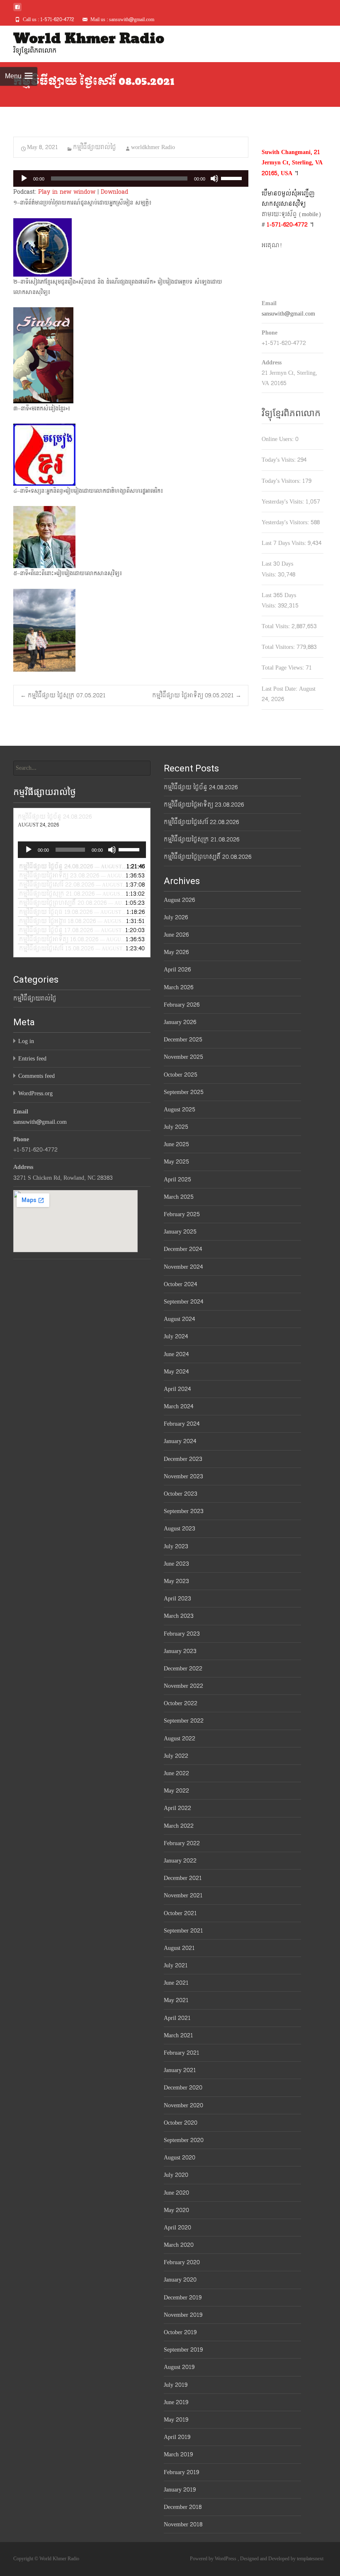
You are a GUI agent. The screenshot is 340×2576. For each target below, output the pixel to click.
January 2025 (180, 1232)
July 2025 (176, 1127)
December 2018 (183, 2507)
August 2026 (179, 900)
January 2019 (180, 2490)
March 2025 (179, 1197)
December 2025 (183, 1040)
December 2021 (183, 1878)
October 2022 (181, 1703)
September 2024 (183, 1302)
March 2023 (179, 1616)
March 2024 (178, 1406)
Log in (26, 1041)
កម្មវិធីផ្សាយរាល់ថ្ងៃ (95, 147)
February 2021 (182, 2053)
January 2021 (180, 2070)
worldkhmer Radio (153, 147)
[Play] (24, 178)
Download (114, 192)
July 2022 (176, 1756)
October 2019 (180, 2332)
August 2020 (180, 2158)
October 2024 (180, 1284)
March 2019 (178, 2454)
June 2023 (176, 1564)
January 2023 (180, 1651)
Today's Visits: (279, 460)
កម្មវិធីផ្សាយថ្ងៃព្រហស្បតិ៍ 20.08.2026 (208, 857)
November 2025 (183, 1057)
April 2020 (177, 2228)
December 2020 (183, 2088)
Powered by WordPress (214, 2559)
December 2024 (183, 1249)
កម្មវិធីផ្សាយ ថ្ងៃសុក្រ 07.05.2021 (63, 695)
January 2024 (180, 1441)
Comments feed (36, 1076)
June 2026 (176, 935)
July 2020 (176, 2175)
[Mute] (214, 178)
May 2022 (176, 1791)
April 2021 (177, 2018)
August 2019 (179, 2367)
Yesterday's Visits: (284, 502)
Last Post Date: (280, 689)
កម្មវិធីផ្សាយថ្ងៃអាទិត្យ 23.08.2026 (204, 805)
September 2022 (184, 1721)
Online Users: (278, 439)
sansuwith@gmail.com (288, 314)
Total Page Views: (284, 668)
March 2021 (178, 2035)
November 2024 (183, 1267)
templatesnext (310, 2559)
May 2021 (176, 2000)
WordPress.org (35, 1093)
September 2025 (184, 1092)
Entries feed (32, 1059)
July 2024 (176, 1336)
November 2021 (183, 1895)
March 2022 (179, 1826)
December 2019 (183, 2298)
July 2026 (176, 917)
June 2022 (176, 1773)
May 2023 (176, 1581)
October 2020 (181, 2123)
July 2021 (176, 1965)
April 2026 (177, 970)
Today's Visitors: (282, 481)
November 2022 (183, 1686)
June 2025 (176, 1144)
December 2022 (183, 1669)
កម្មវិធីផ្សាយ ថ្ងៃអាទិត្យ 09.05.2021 (197, 695)
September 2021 (183, 1931)
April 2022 (177, 1808)
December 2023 (183, 1459)
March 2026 (178, 987)
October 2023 (181, 1494)
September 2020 (184, 2140)
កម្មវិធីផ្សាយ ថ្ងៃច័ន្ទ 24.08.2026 (201, 787)
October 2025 (181, 1075)
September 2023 (184, 1511)
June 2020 (176, 2193)
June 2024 (176, 1354)
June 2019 (176, 2402)
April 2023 (177, 1599)
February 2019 (181, 2472)
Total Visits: (277, 626)
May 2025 (176, 1162)
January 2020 (180, 2280)
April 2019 (177, 2437)
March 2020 (179, 2245)
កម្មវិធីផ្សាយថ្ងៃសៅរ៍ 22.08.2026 (201, 822)
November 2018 (183, 2524)
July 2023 (176, 1546)
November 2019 (183, 2315)
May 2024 (176, 1372)
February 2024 (182, 1424)
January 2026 (180, 1022)
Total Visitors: (279, 647)
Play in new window (67, 192)
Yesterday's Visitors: (286, 522)
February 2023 (182, 1634)
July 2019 (176, 2385)
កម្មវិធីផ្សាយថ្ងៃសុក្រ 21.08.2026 (202, 840)
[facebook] (17, 10)
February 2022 (182, 1843)
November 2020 (183, 2105)
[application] (131, 178)
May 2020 (176, 2210)
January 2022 (180, 1861)
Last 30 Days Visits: (277, 569)
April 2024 (177, 1389)
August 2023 (180, 1529)
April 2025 (177, 1180)
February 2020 (182, 2262)
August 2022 (180, 1739)
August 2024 (179, 1319)
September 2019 (183, 2350)
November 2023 (183, 1476)
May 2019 (176, 2420)
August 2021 (179, 1948)
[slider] (233, 178)
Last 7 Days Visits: (285, 543)
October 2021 (180, 1913)
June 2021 (176, 1983)
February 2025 (182, 1214)
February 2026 (182, 1005)
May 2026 (176, 952)
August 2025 (180, 1110)
